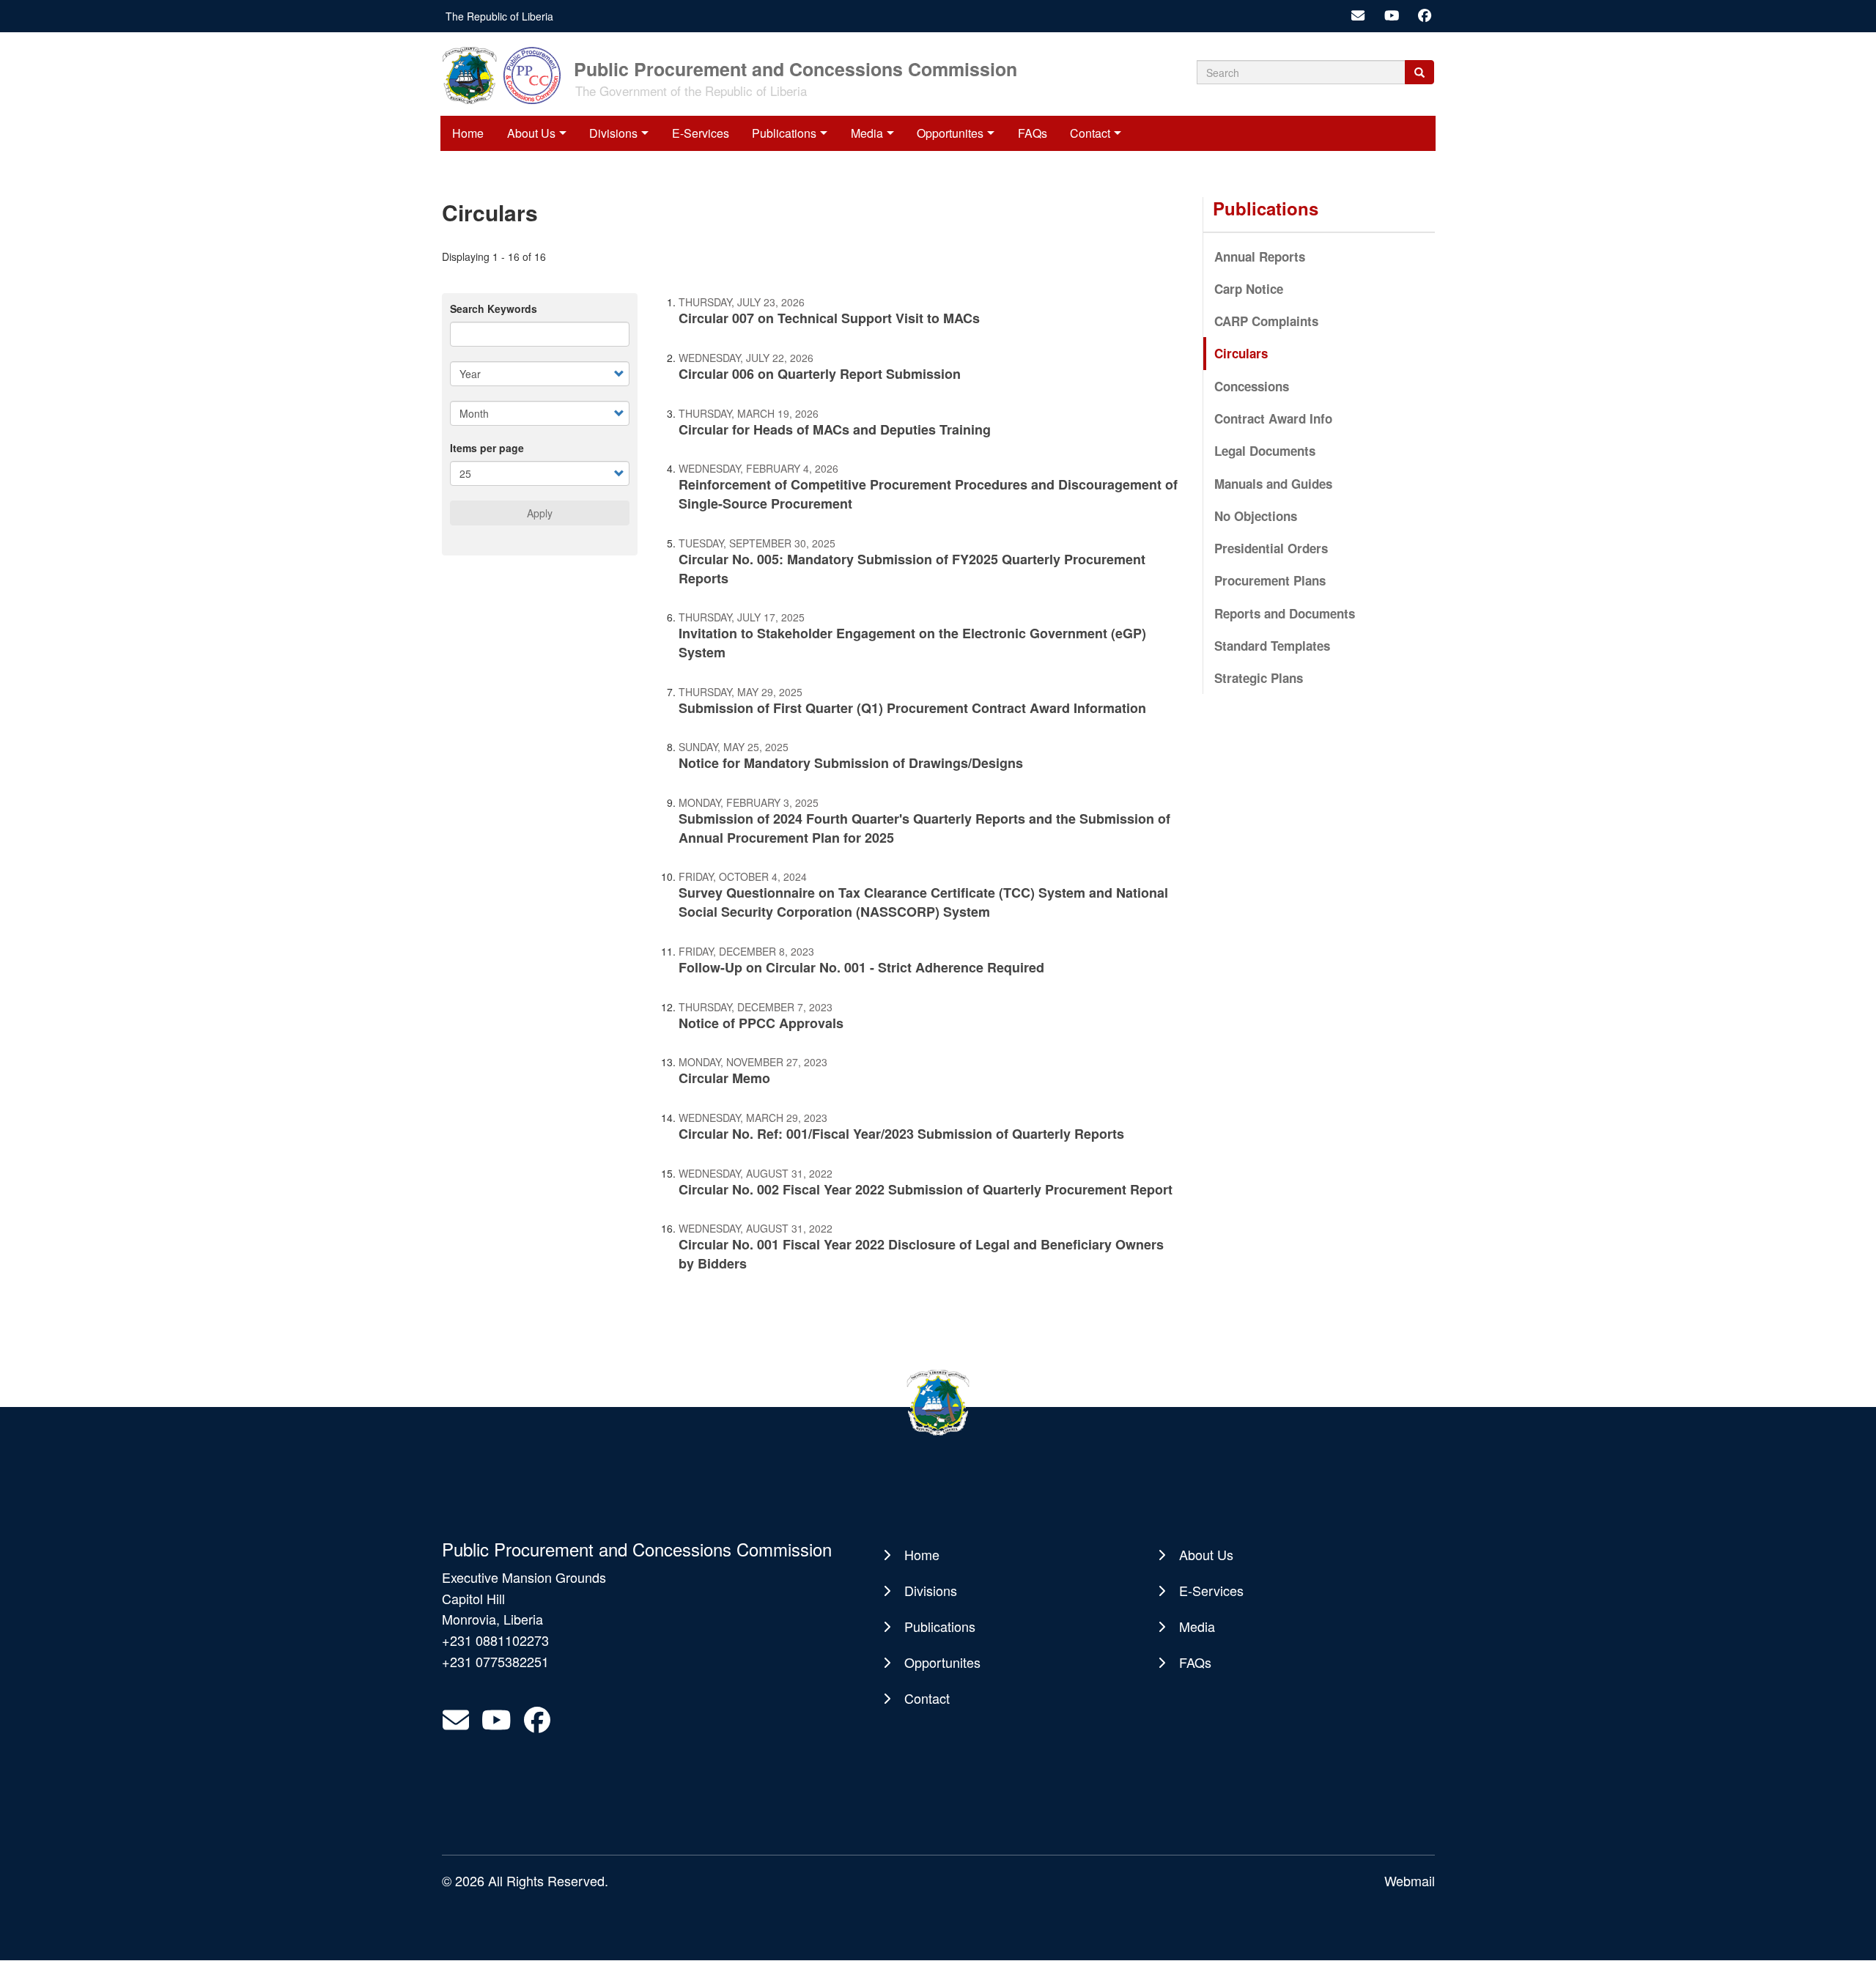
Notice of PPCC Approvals (761, 1023)
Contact (1090, 133)
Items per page (487, 448)
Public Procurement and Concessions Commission (795, 68)
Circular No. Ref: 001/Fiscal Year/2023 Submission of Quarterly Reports (901, 1134)
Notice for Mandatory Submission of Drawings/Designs (851, 763)
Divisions (613, 133)
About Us (531, 133)
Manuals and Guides (1273, 484)
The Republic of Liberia (499, 16)
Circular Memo (724, 1078)
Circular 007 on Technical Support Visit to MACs (829, 318)
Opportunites (950, 133)
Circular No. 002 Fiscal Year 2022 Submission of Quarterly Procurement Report (926, 1189)
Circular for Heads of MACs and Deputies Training (835, 429)
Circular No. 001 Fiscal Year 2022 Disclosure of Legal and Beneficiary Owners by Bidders (921, 1254)
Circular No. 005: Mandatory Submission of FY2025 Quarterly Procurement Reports (912, 569)
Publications (784, 133)
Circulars (1241, 353)
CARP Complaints (1266, 321)
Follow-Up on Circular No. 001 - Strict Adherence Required (861, 967)
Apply (540, 513)
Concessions (1252, 386)
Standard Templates (1272, 646)
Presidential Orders (1271, 548)
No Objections (1256, 516)
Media (867, 133)
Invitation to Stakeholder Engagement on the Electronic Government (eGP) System (912, 643)
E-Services (701, 133)
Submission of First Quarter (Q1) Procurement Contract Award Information (912, 708)
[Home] (506, 74)
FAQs (1033, 133)
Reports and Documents (1285, 613)
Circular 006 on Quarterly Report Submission (820, 374)
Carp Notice (1249, 289)
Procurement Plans (1270, 580)
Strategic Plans (1259, 678)
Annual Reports (1260, 256)
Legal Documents (1265, 451)
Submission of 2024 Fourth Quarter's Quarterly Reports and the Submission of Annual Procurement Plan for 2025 (924, 828)
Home (468, 133)
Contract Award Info (1273, 418)
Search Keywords (494, 309)
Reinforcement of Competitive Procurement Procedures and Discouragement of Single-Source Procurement (928, 494)
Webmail (1410, 1880)
